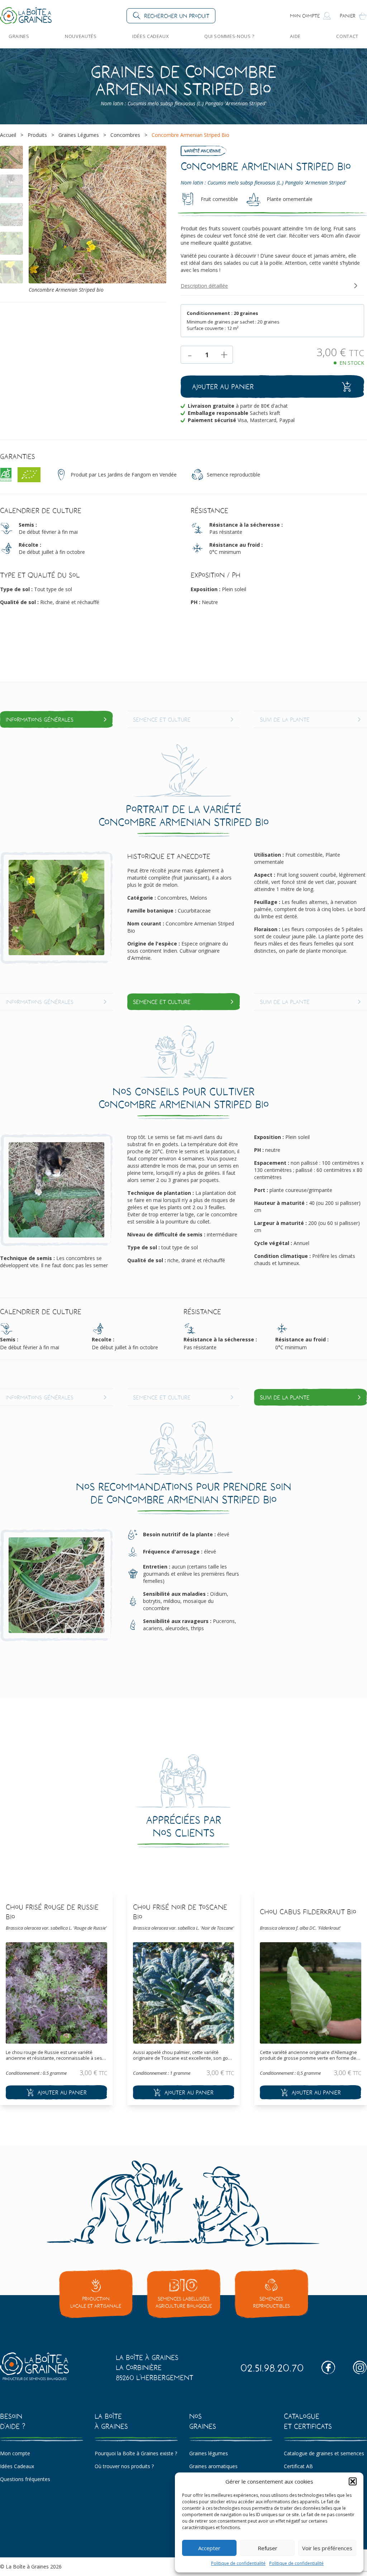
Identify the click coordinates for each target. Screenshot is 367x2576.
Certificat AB (298, 2466)
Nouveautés (81, 36)
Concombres (125, 135)
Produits (37, 135)
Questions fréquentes (25, 2479)
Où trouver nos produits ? (124, 2466)
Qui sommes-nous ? (229, 36)
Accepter (209, 2548)
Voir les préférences (327, 2548)
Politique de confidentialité (238, 2563)
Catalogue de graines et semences (324, 2453)
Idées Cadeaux (150, 36)
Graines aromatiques (213, 2466)
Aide (295, 36)
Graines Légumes (79, 135)
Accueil (8, 135)
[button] (353, 2481)
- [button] (190, 355)
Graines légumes (209, 2453)
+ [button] (224, 355)
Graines (19, 36)
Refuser (268, 2548)
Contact (347, 36)
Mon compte (15, 2453)
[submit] (56, 2092)
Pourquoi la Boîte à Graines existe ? (136, 2453)
